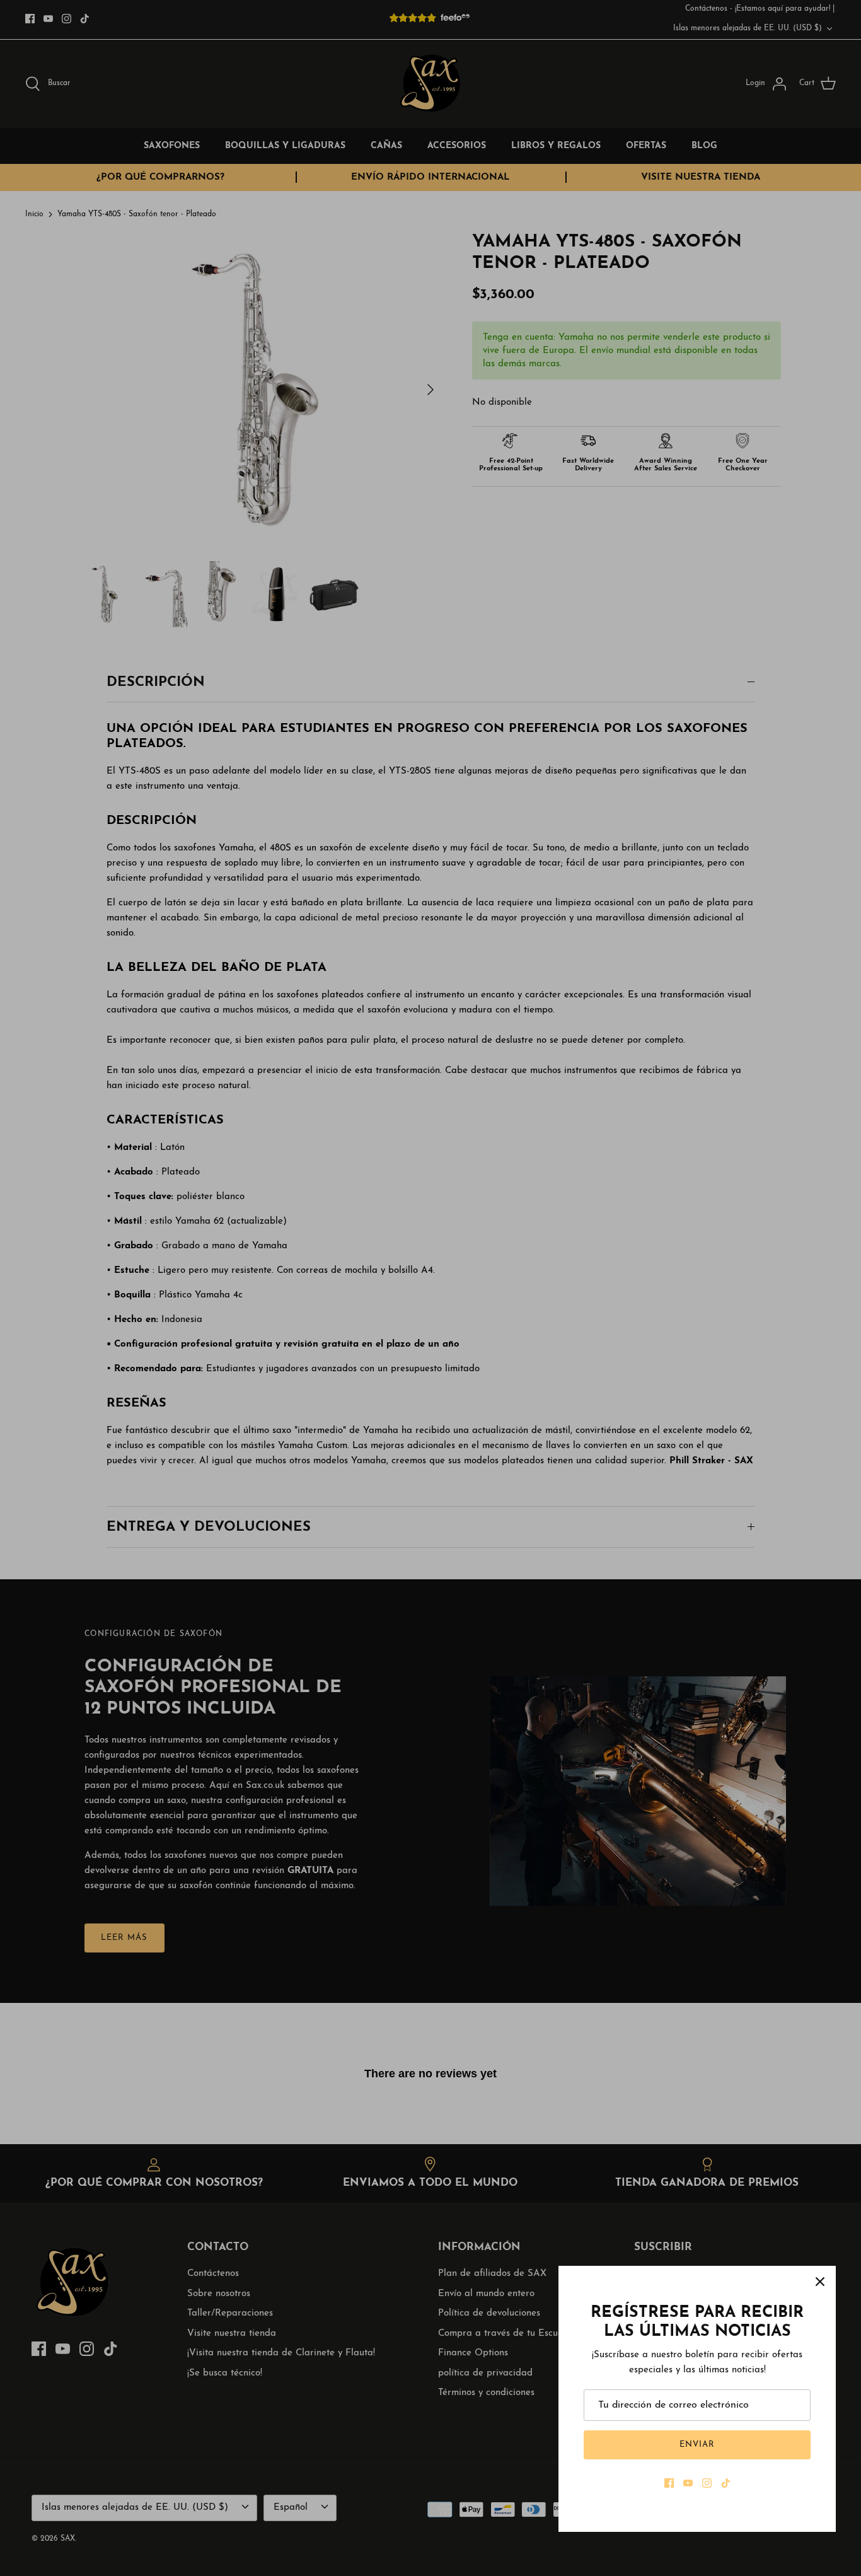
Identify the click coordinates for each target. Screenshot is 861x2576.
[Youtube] (688, 2483)
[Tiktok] (726, 2483)
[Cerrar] (820, 2282)
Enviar (697, 2445)
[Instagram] (707, 2483)
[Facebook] (669, 2483)
